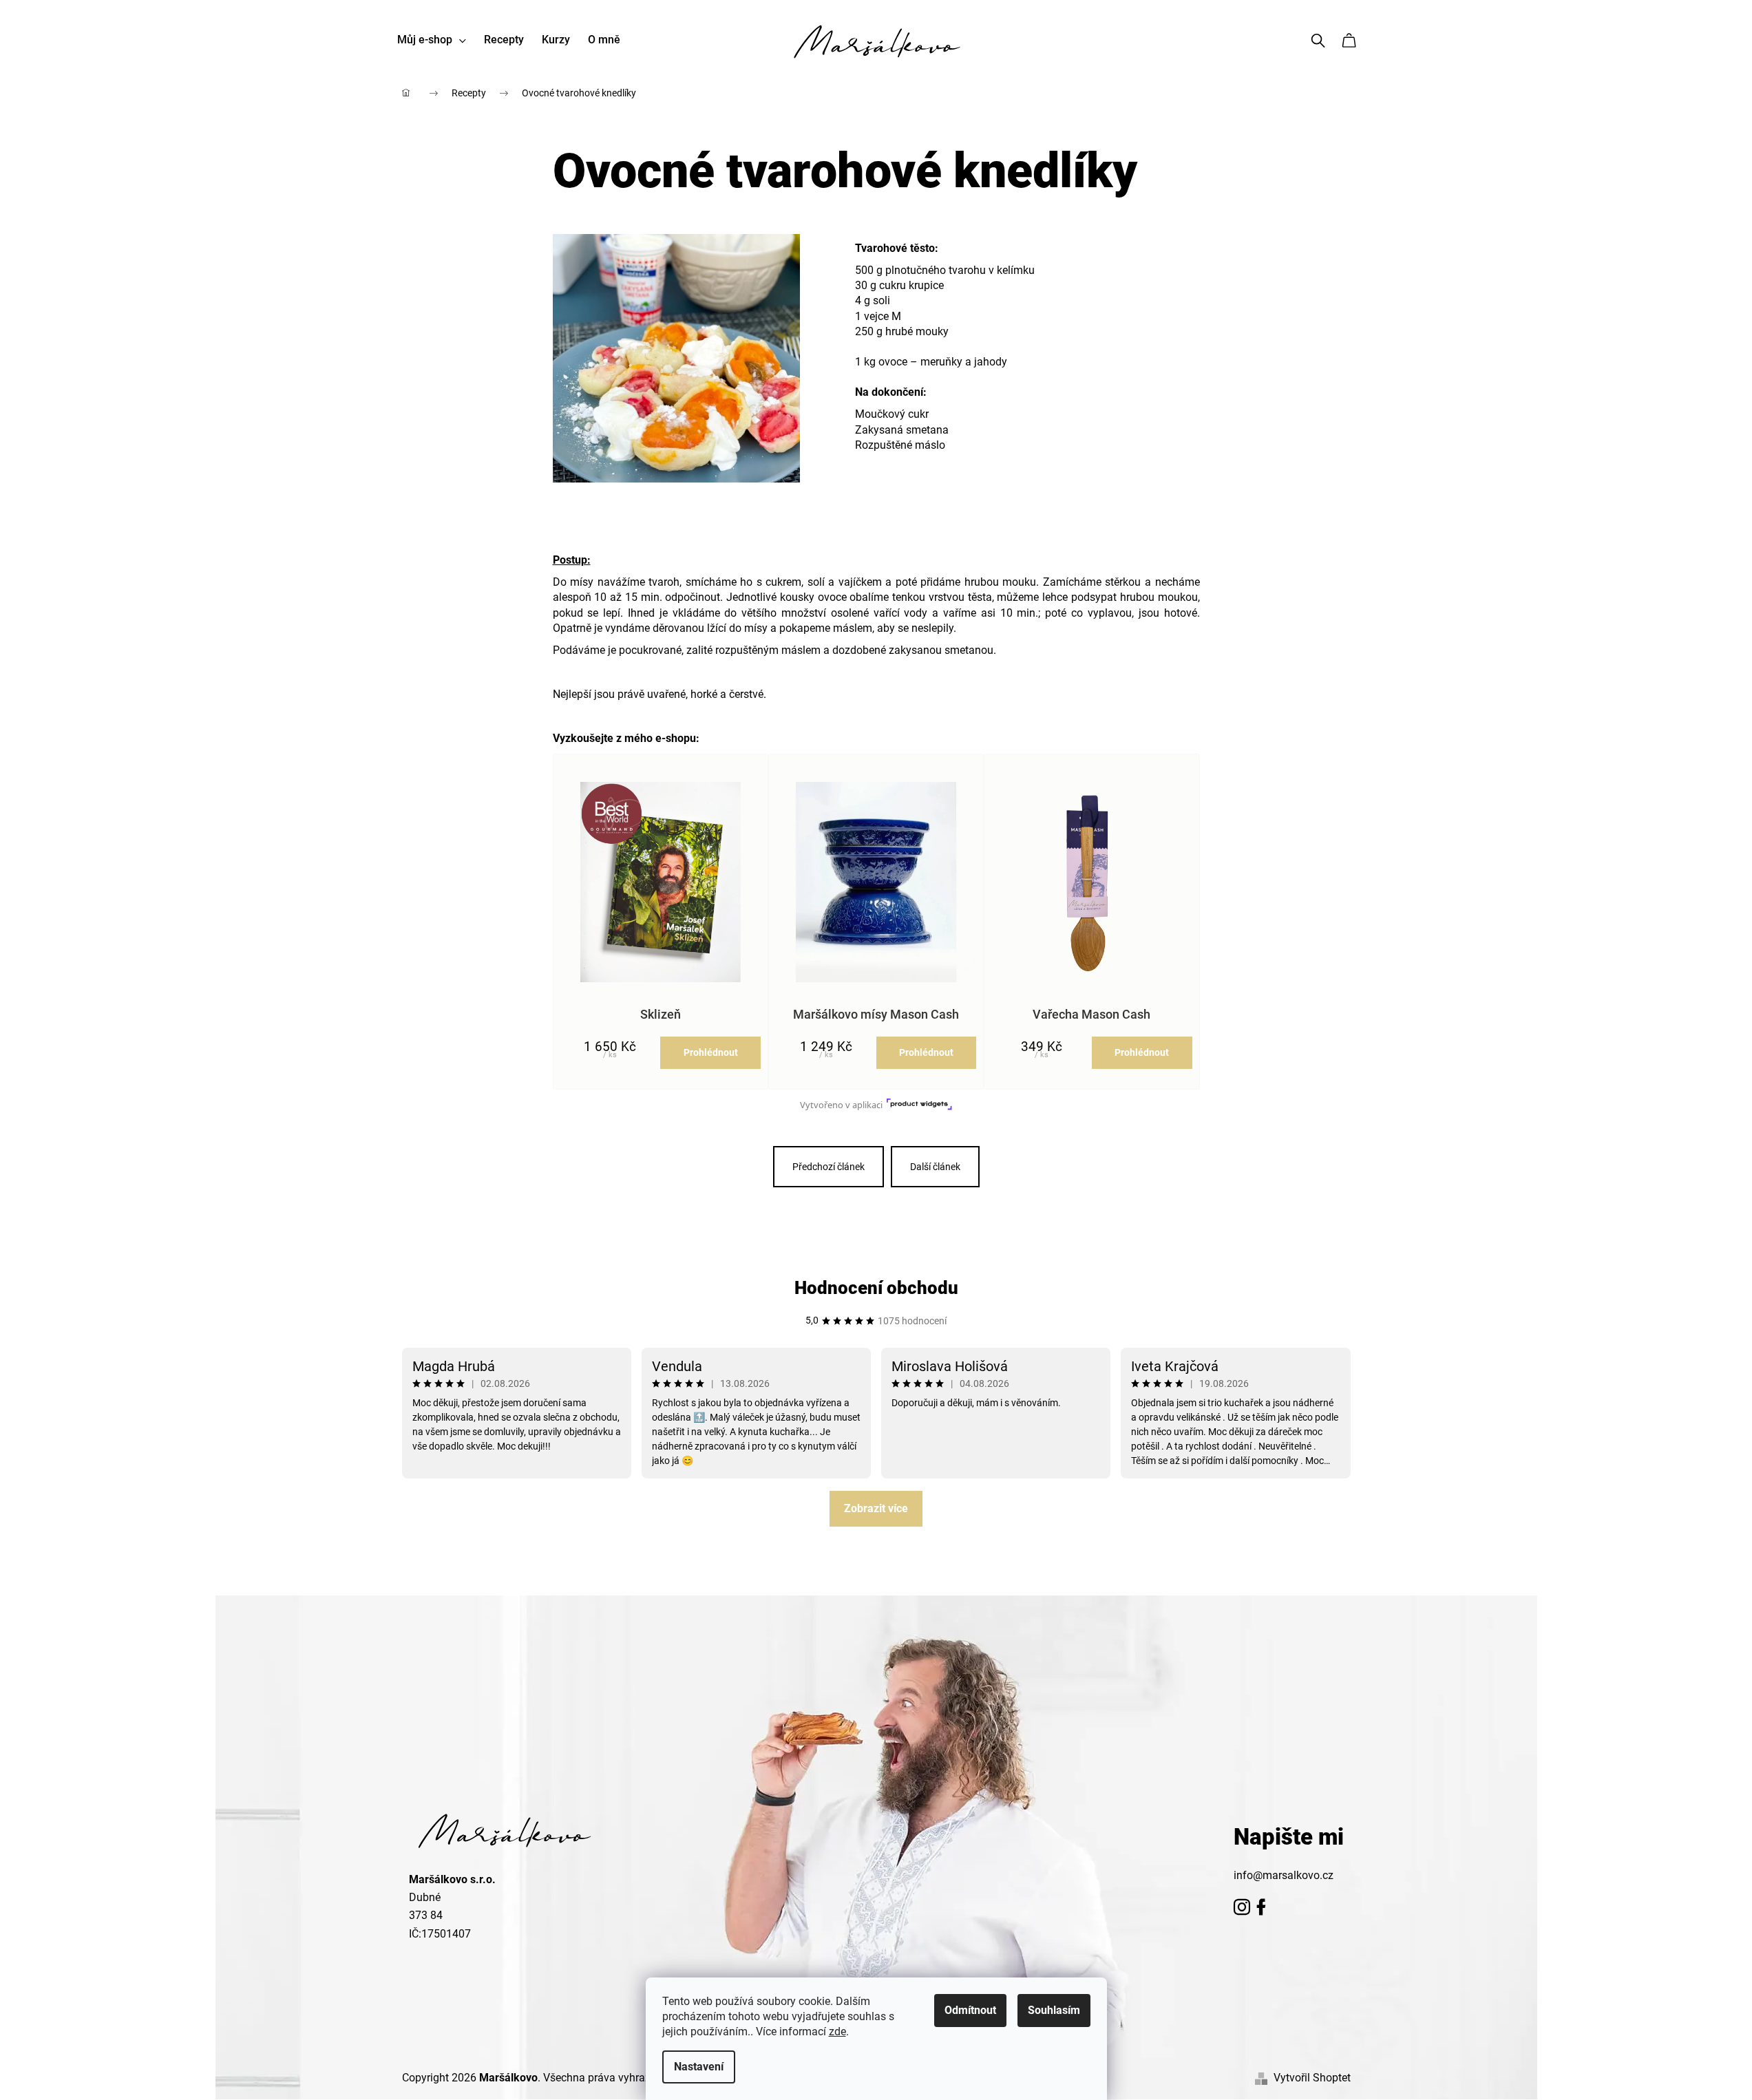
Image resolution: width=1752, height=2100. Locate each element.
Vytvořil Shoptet (1312, 2078)
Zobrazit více (876, 1508)
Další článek (935, 1167)
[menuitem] (432, 40)
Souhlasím (1054, 2010)
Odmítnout (970, 2010)
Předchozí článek (828, 1167)
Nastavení (699, 2067)
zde (837, 2032)
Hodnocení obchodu (876, 1288)
